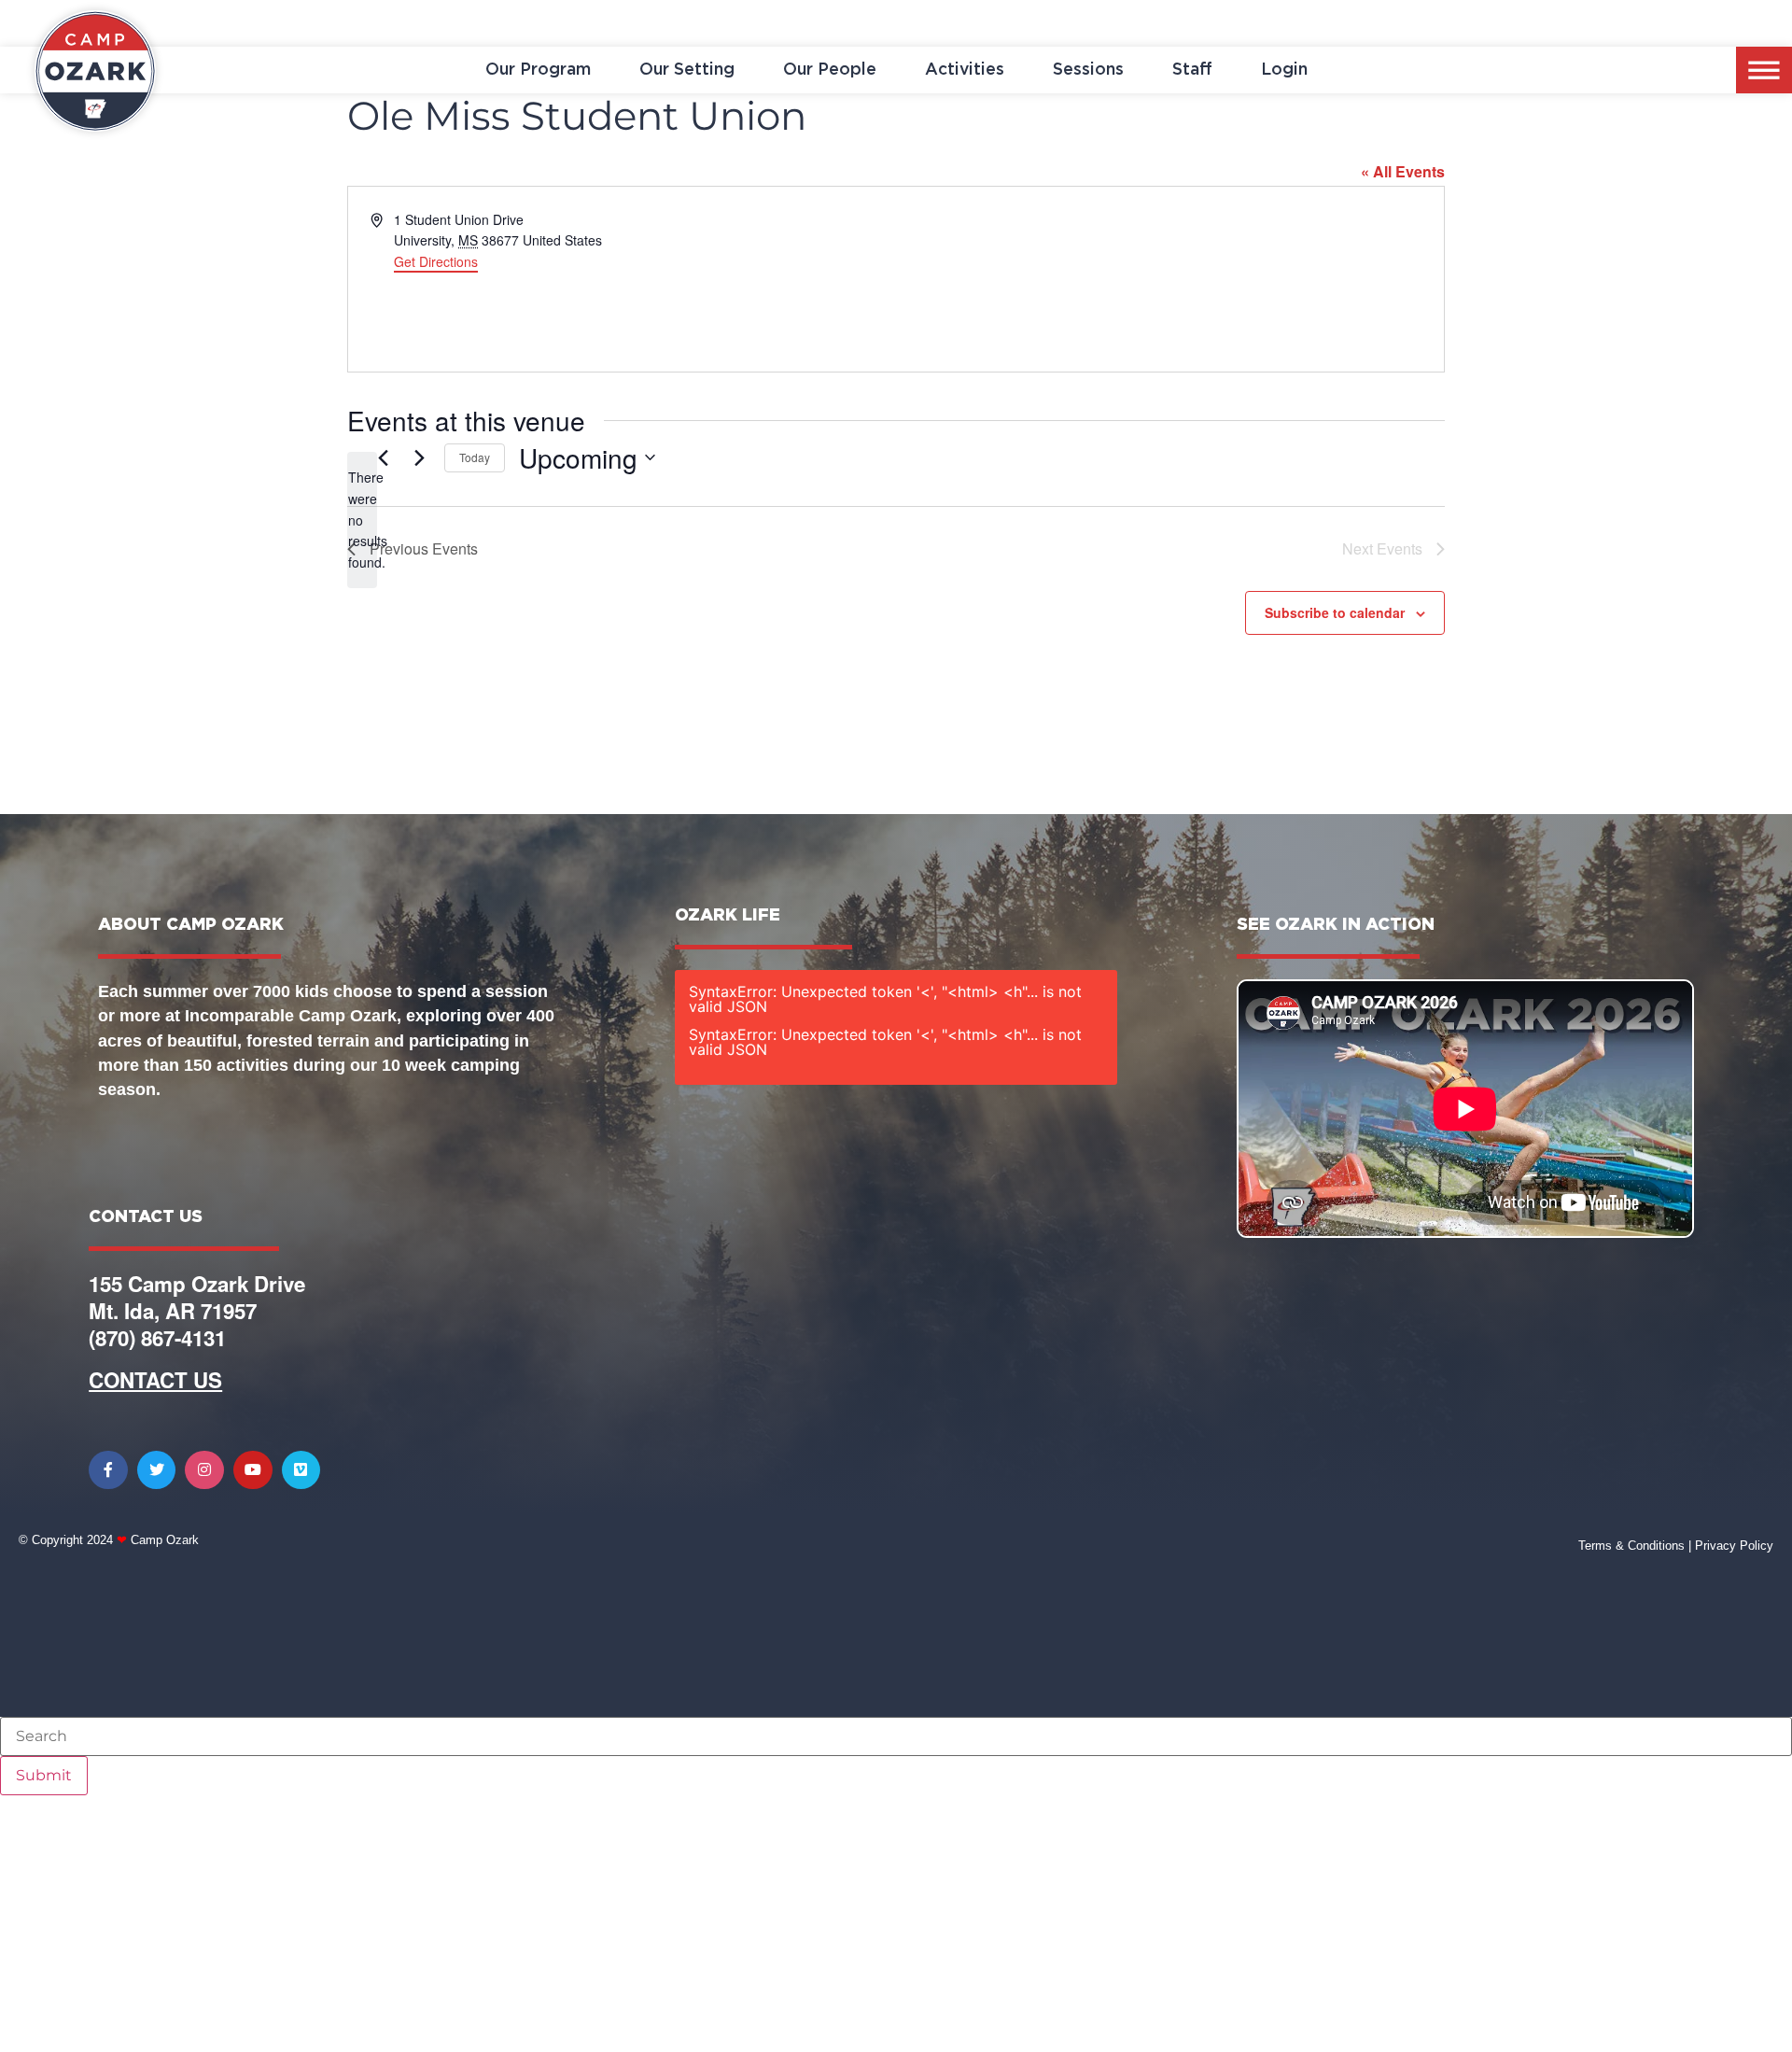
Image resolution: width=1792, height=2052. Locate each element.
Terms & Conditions (1631, 1546)
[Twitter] (157, 1470)
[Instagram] (204, 1470)
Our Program (538, 70)
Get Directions (436, 261)
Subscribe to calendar (1335, 612)
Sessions (1088, 70)
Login (1284, 70)
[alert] (362, 520)
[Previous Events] (383, 457)
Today (475, 457)
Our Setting (687, 70)
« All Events (1403, 171)
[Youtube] (253, 1470)
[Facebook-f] (108, 1470)
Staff (1192, 70)
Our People (830, 70)
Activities (965, 70)
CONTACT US (155, 1380)
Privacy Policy (1734, 1546)
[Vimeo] (301, 1470)
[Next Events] (419, 457)
